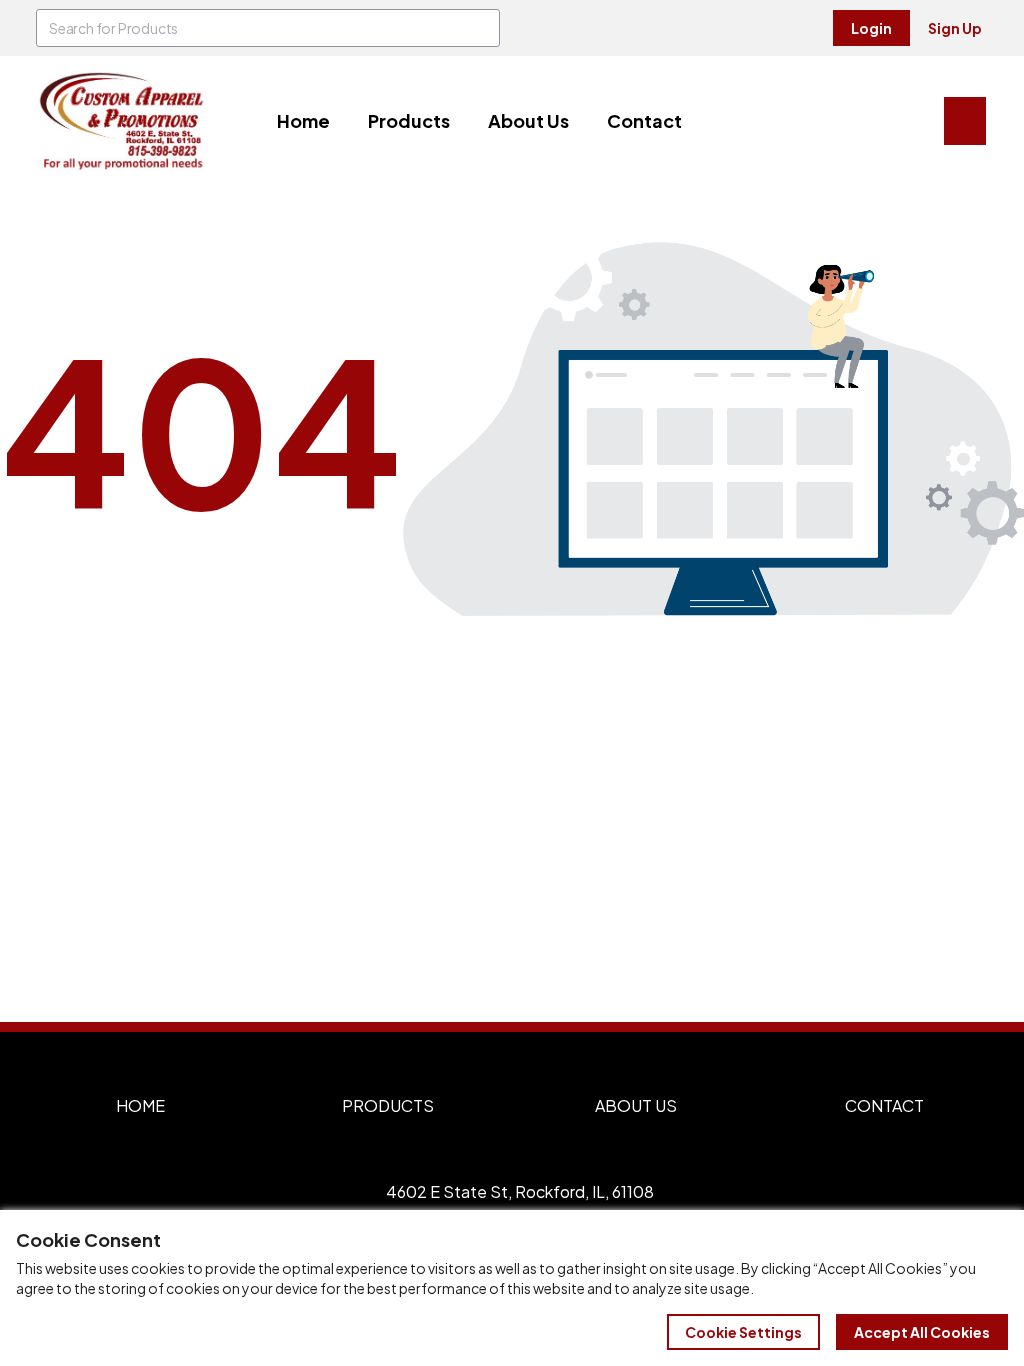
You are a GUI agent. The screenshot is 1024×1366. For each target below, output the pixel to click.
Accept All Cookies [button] (922, 1332)
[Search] (481, 28)
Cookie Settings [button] (743, 1332)
